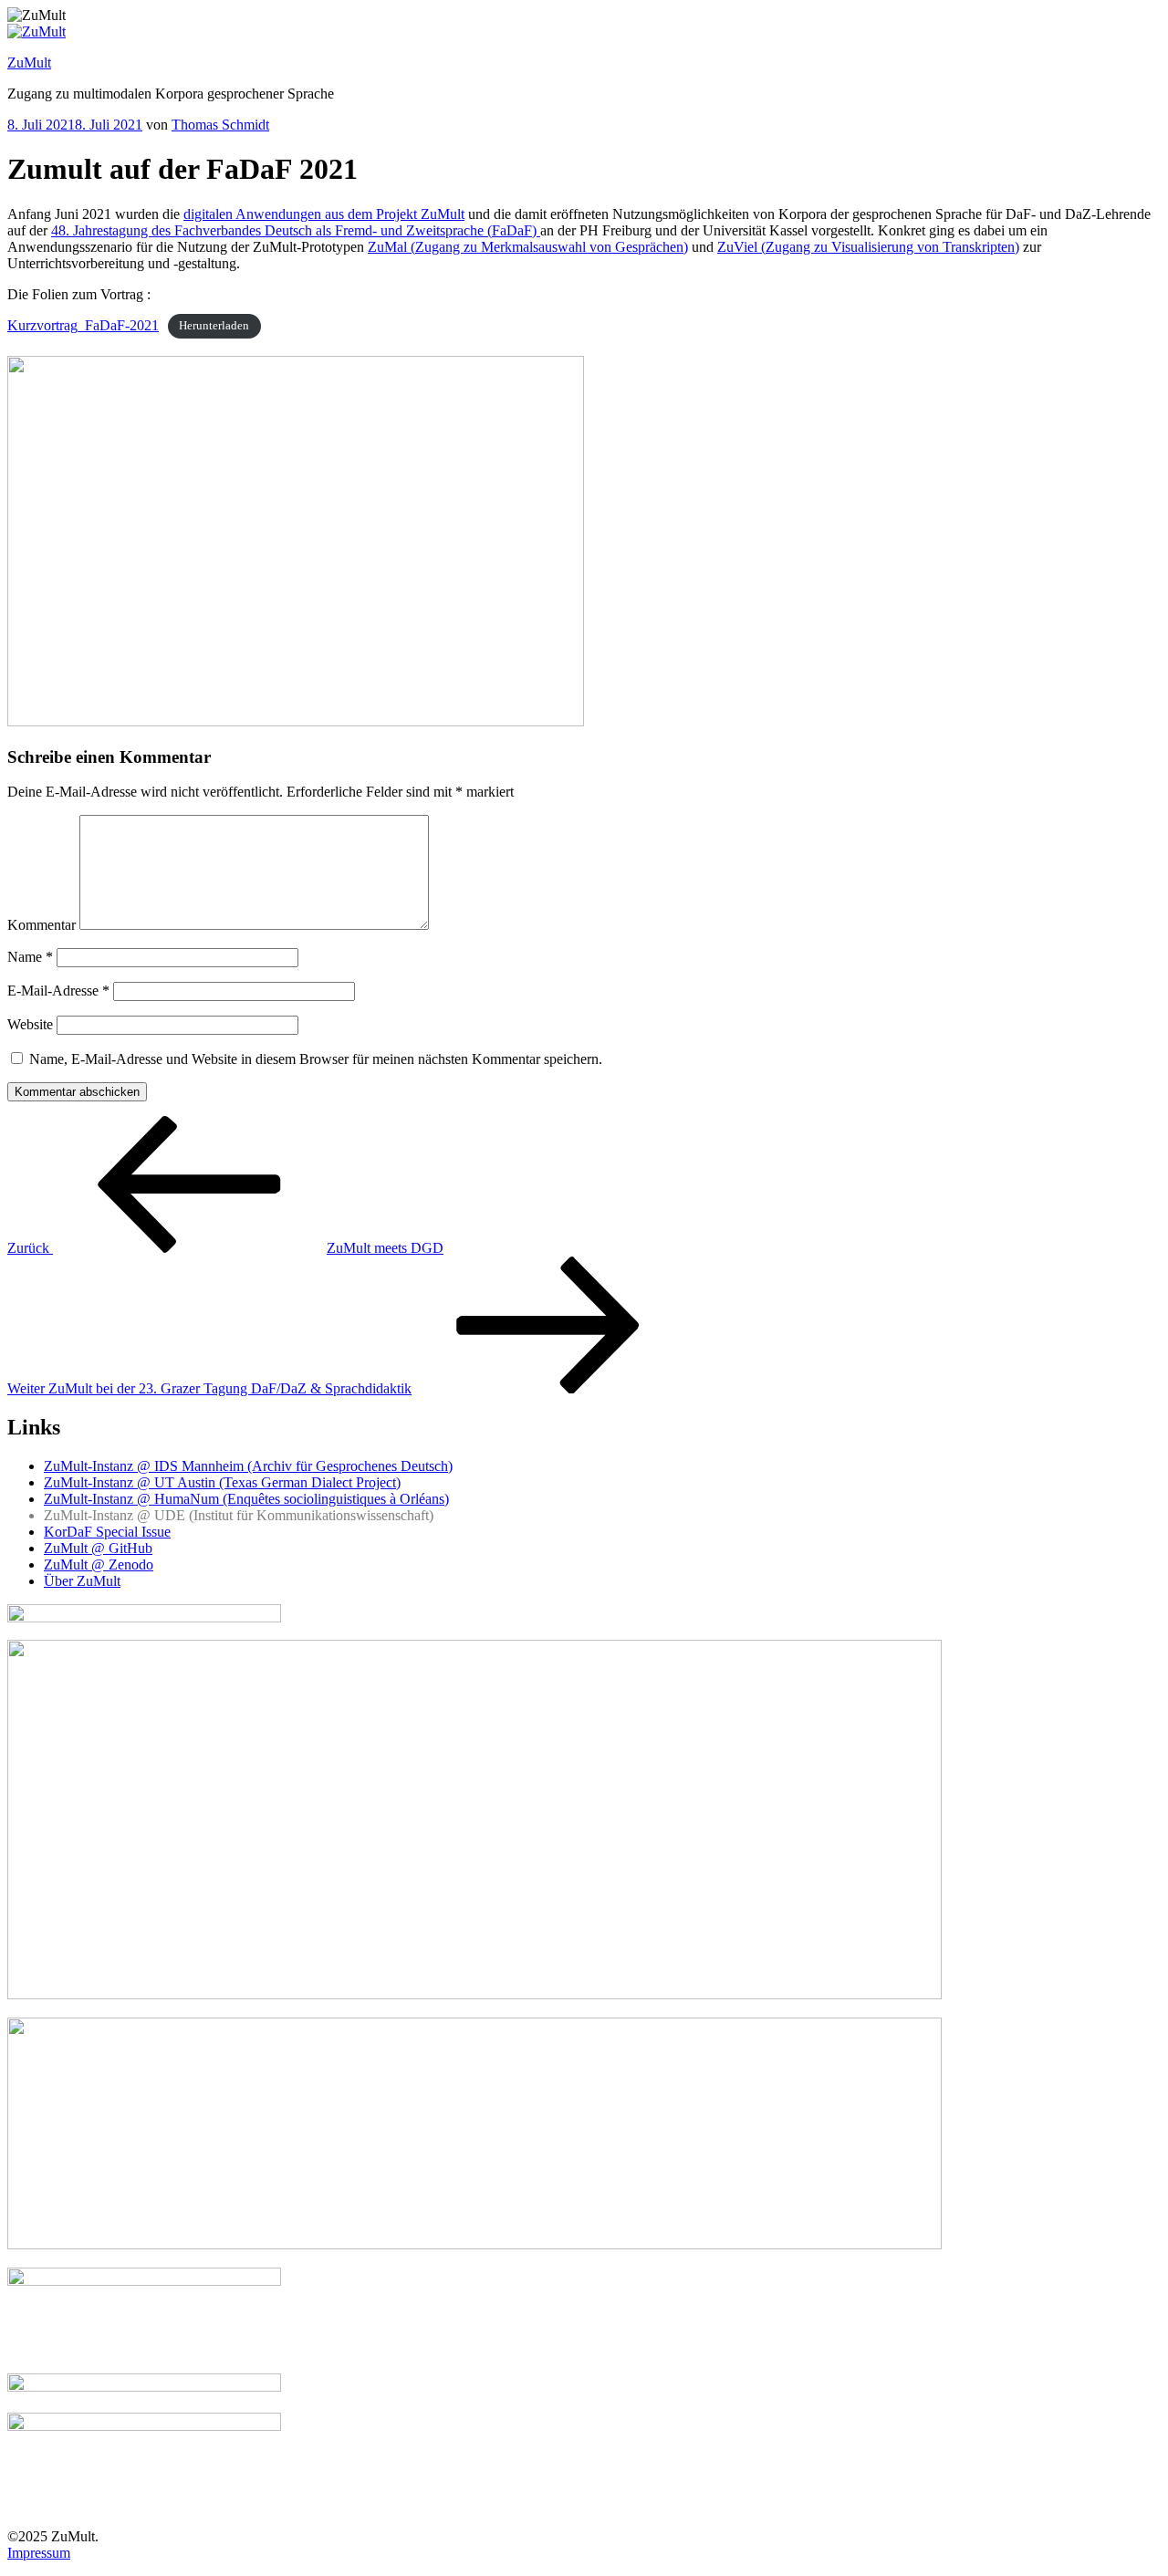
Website (30, 1024)
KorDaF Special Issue (107, 1532)
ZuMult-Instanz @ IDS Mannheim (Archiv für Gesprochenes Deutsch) (248, 1466)
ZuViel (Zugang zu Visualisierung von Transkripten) (868, 247)
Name (30, 957)
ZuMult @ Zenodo (99, 1564)
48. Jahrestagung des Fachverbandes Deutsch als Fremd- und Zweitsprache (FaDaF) (296, 230)
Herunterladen (214, 327)
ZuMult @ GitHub (98, 1548)
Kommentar (42, 925)
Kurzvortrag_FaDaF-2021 (83, 325)
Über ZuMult (82, 1581)
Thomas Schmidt (220, 125)
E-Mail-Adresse (58, 991)
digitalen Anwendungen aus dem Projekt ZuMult (324, 214)
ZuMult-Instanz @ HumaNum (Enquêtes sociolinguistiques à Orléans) (246, 1499)
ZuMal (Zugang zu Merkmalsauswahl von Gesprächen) (528, 247)
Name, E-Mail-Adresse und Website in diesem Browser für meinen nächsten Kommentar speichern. (316, 1059)
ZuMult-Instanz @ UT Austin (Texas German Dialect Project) (222, 1482)
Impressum (39, 2553)
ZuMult (29, 63)
